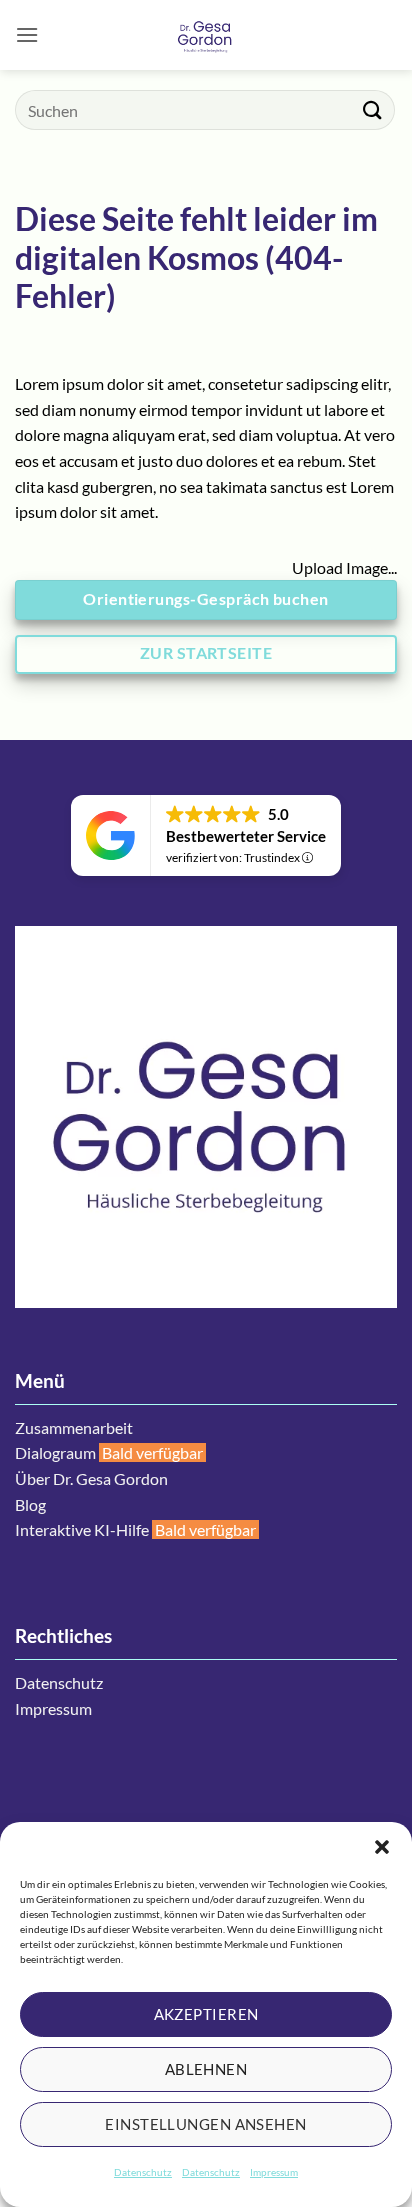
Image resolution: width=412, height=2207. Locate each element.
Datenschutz (143, 2172)
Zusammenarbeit (74, 1427)
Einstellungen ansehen (205, 2124)
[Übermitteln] (373, 109)
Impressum (274, 2172)
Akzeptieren (206, 2014)
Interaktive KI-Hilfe (82, 1529)
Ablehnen (206, 2069)
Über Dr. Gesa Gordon (91, 1478)
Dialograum (55, 1452)
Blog (30, 1504)
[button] (382, 1847)
